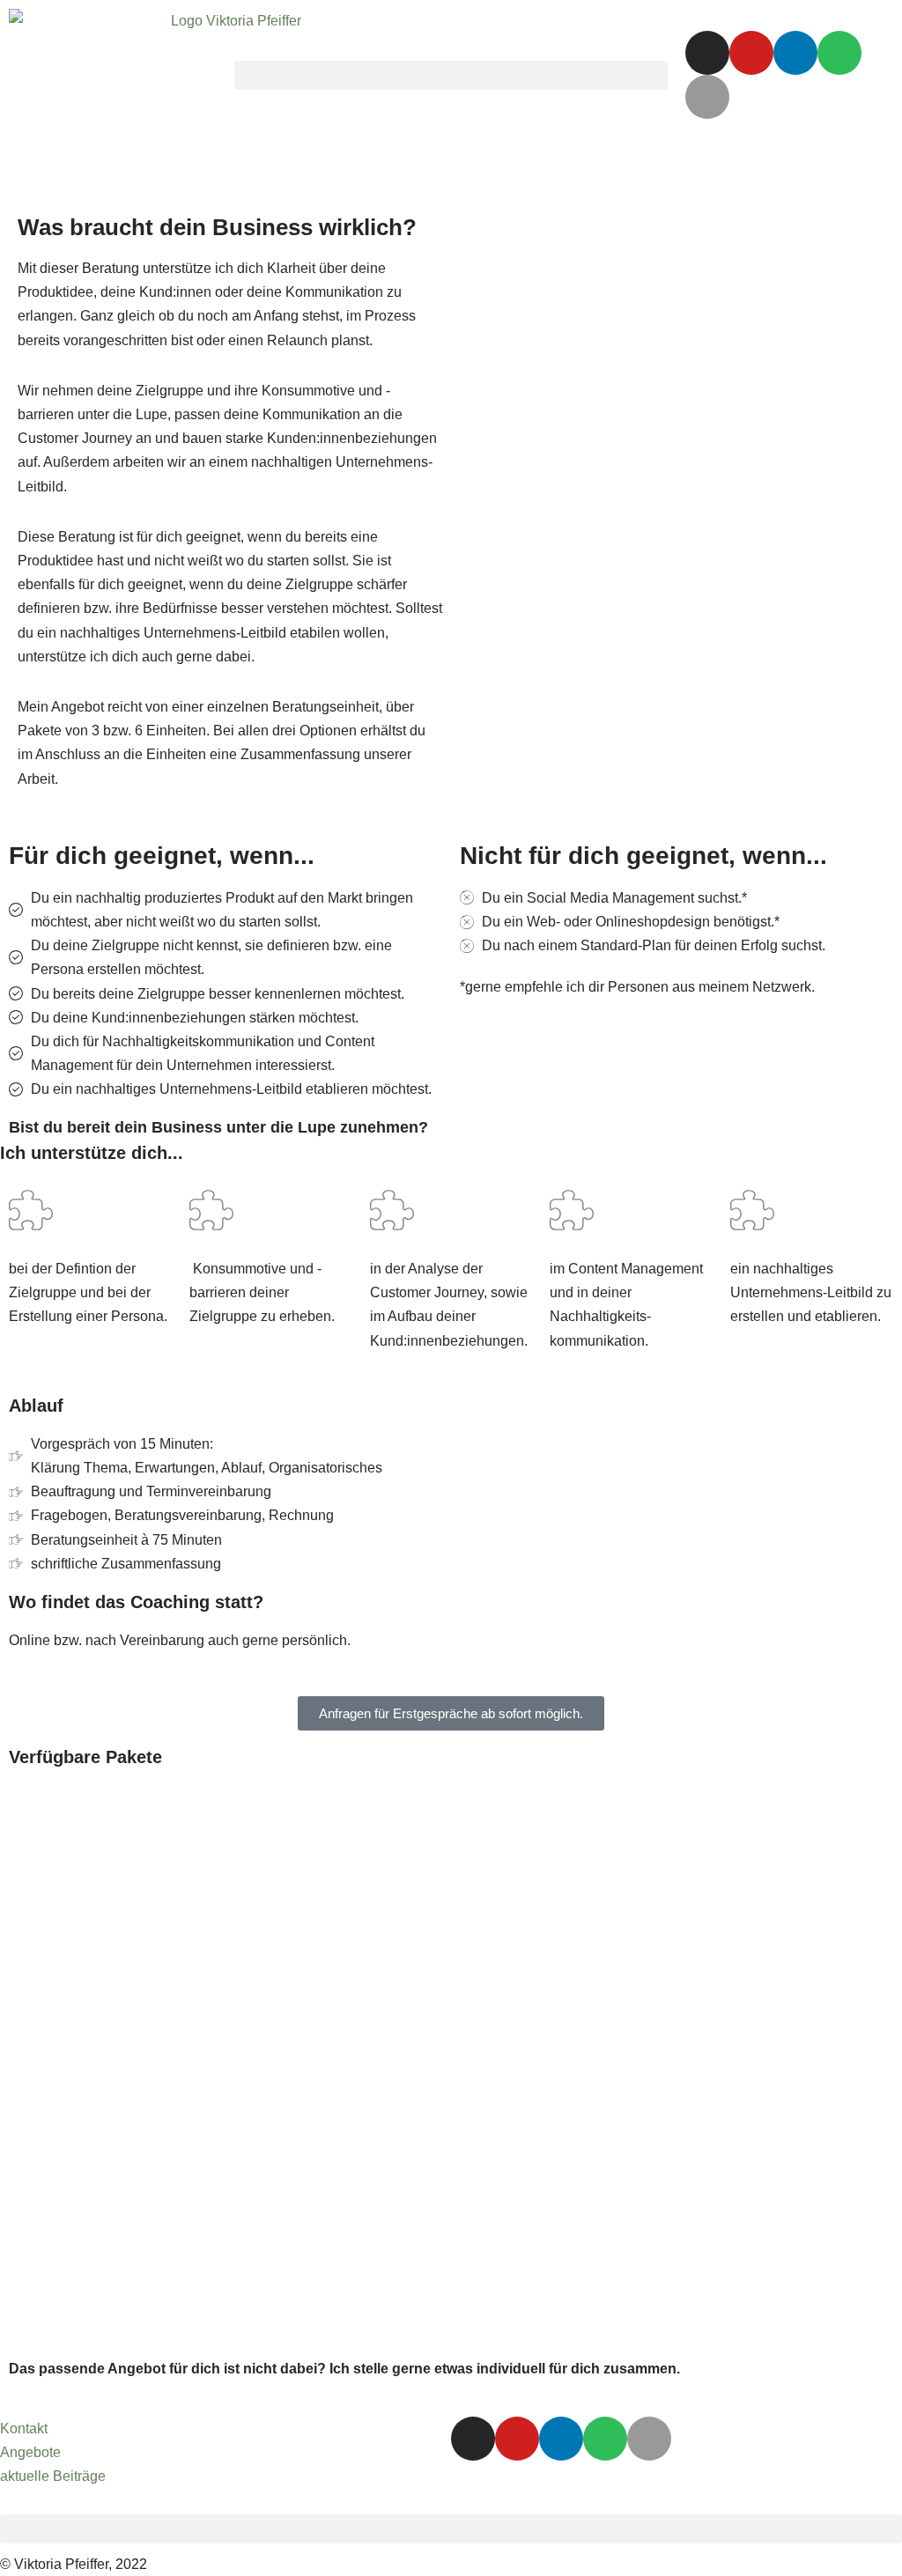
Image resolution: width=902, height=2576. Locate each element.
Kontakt (24, 2428)
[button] (451, 75)
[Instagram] (707, 53)
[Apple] (707, 97)
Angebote (30, 2452)
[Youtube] (751, 53)
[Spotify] (839, 53)
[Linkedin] (795, 53)
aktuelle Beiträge (53, 2476)
